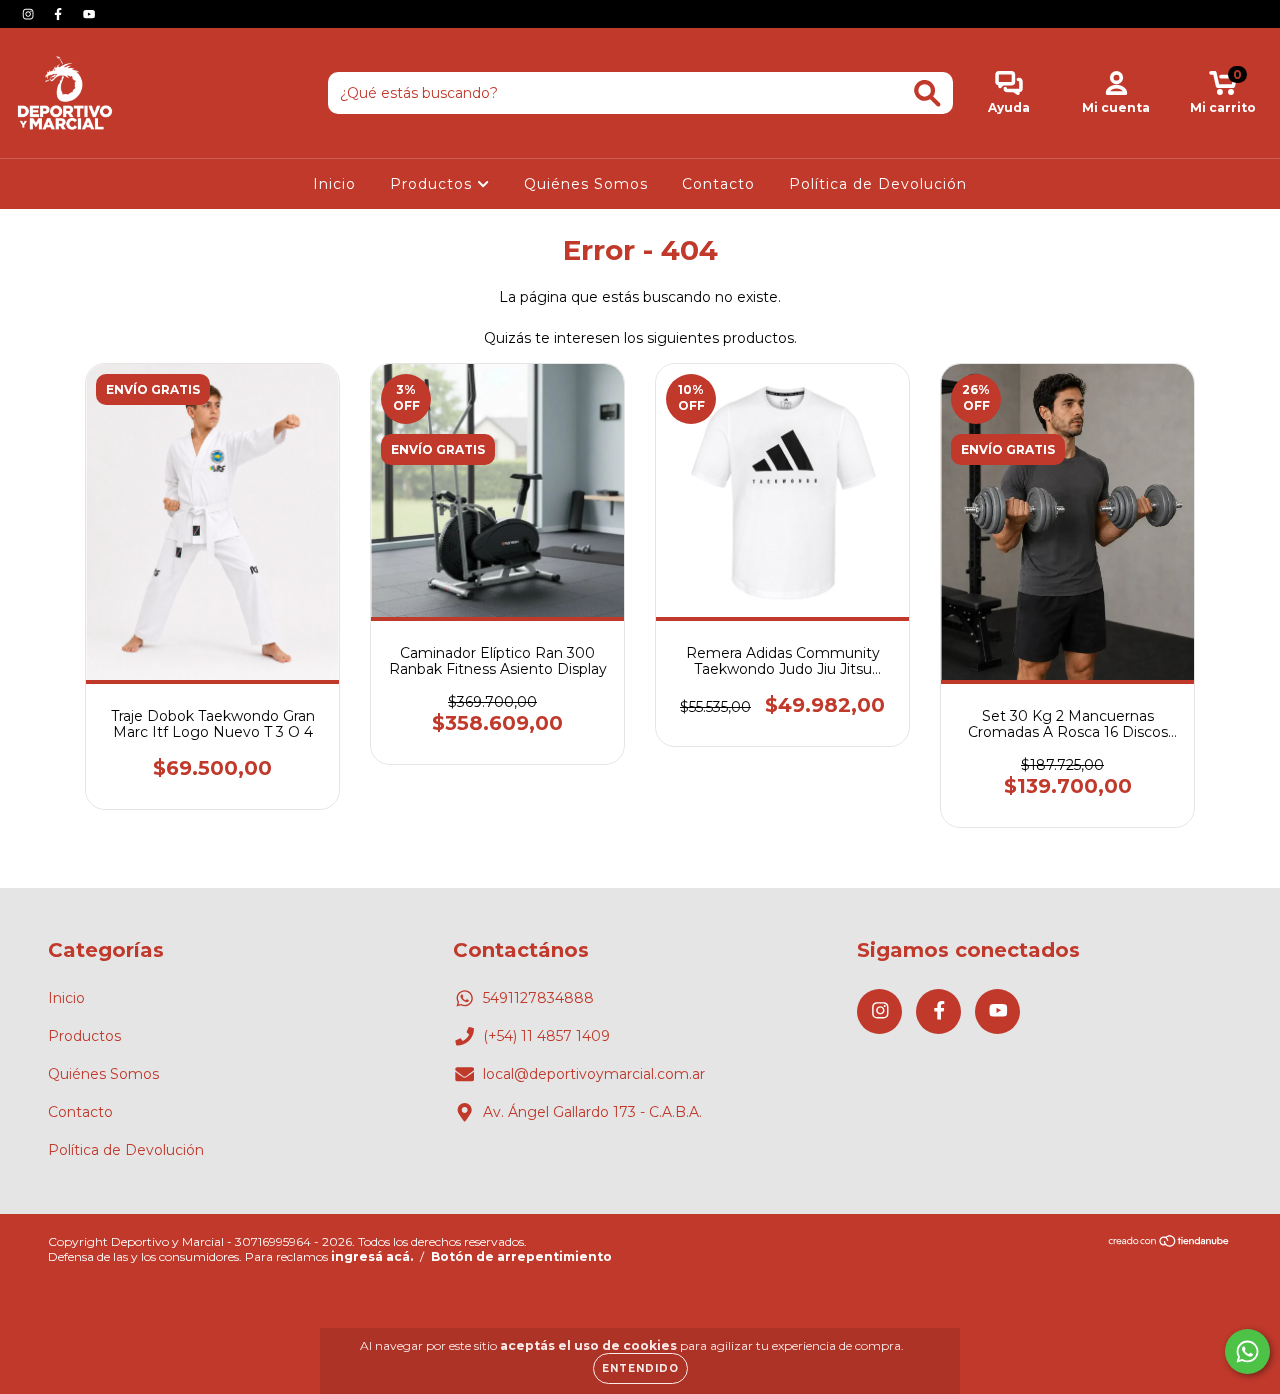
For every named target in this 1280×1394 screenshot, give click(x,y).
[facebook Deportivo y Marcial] (60, 14)
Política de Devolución (878, 184)
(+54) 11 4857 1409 (546, 1036)
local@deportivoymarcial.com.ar (594, 1074)
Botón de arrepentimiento (521, 1256)
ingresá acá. (372, 1256)
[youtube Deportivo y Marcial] (89, 14)
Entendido (640, 1368)
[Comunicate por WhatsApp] (1247, 1351)
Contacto (718, 184)
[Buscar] (927, 93)
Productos (433, 184)
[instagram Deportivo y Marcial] (30, 14)
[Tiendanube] (1169, 1243)
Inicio (334, 184)
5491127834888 (538, 998)
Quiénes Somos (586, 184)
